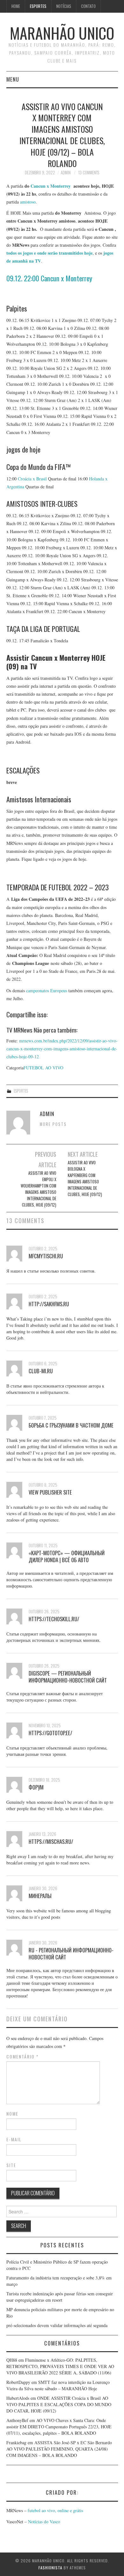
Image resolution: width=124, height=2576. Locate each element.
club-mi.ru (41, 1371)
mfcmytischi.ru (46, 1256)
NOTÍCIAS (64, 6)
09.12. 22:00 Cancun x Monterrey (49, 278)
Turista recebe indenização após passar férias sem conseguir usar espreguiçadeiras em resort (60, 2297)
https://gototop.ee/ (50, 1733)
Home (16, 6)
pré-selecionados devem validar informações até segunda (57, 2325)
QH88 (12, 2360)
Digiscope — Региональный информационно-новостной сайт (68, 1677)
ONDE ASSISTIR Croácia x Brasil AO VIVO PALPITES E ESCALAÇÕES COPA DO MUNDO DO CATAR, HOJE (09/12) (59, 2404)
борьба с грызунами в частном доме (71, 1425)
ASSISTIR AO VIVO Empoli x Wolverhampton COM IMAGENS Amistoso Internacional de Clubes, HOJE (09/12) (38, 1189)
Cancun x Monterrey (51, 186)
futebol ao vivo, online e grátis (55, 2510)
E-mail (14, 2139)
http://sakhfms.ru (49, 1304)
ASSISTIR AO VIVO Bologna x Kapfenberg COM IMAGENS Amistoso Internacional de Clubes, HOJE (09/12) (85, 1178)
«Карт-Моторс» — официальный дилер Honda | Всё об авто (67, 1556)
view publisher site (50, 1492)
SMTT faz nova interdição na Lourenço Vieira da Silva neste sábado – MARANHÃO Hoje (58, 2385)
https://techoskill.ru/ (54, 1619)
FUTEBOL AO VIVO (43, 1068)
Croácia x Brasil (32, 479)
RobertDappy (18, 2382)
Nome (12, 2114)
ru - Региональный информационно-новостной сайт (71, 1954)
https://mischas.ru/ (51, 1841)
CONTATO (88, 6)
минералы (40, 1896)
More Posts (53, 1124)
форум (36, 1787)
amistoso (28, 202)
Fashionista (50, 2568)
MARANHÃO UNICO (62, 33)
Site (11, 2165)
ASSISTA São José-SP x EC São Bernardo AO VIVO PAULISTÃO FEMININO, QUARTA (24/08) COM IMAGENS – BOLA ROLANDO (59, 2449)
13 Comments (89, 173)
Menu (13, 79)
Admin (66, 173)
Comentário (23, 2057)
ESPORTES (38, 6)
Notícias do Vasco (43, 2522)
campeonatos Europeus (47, 990)
